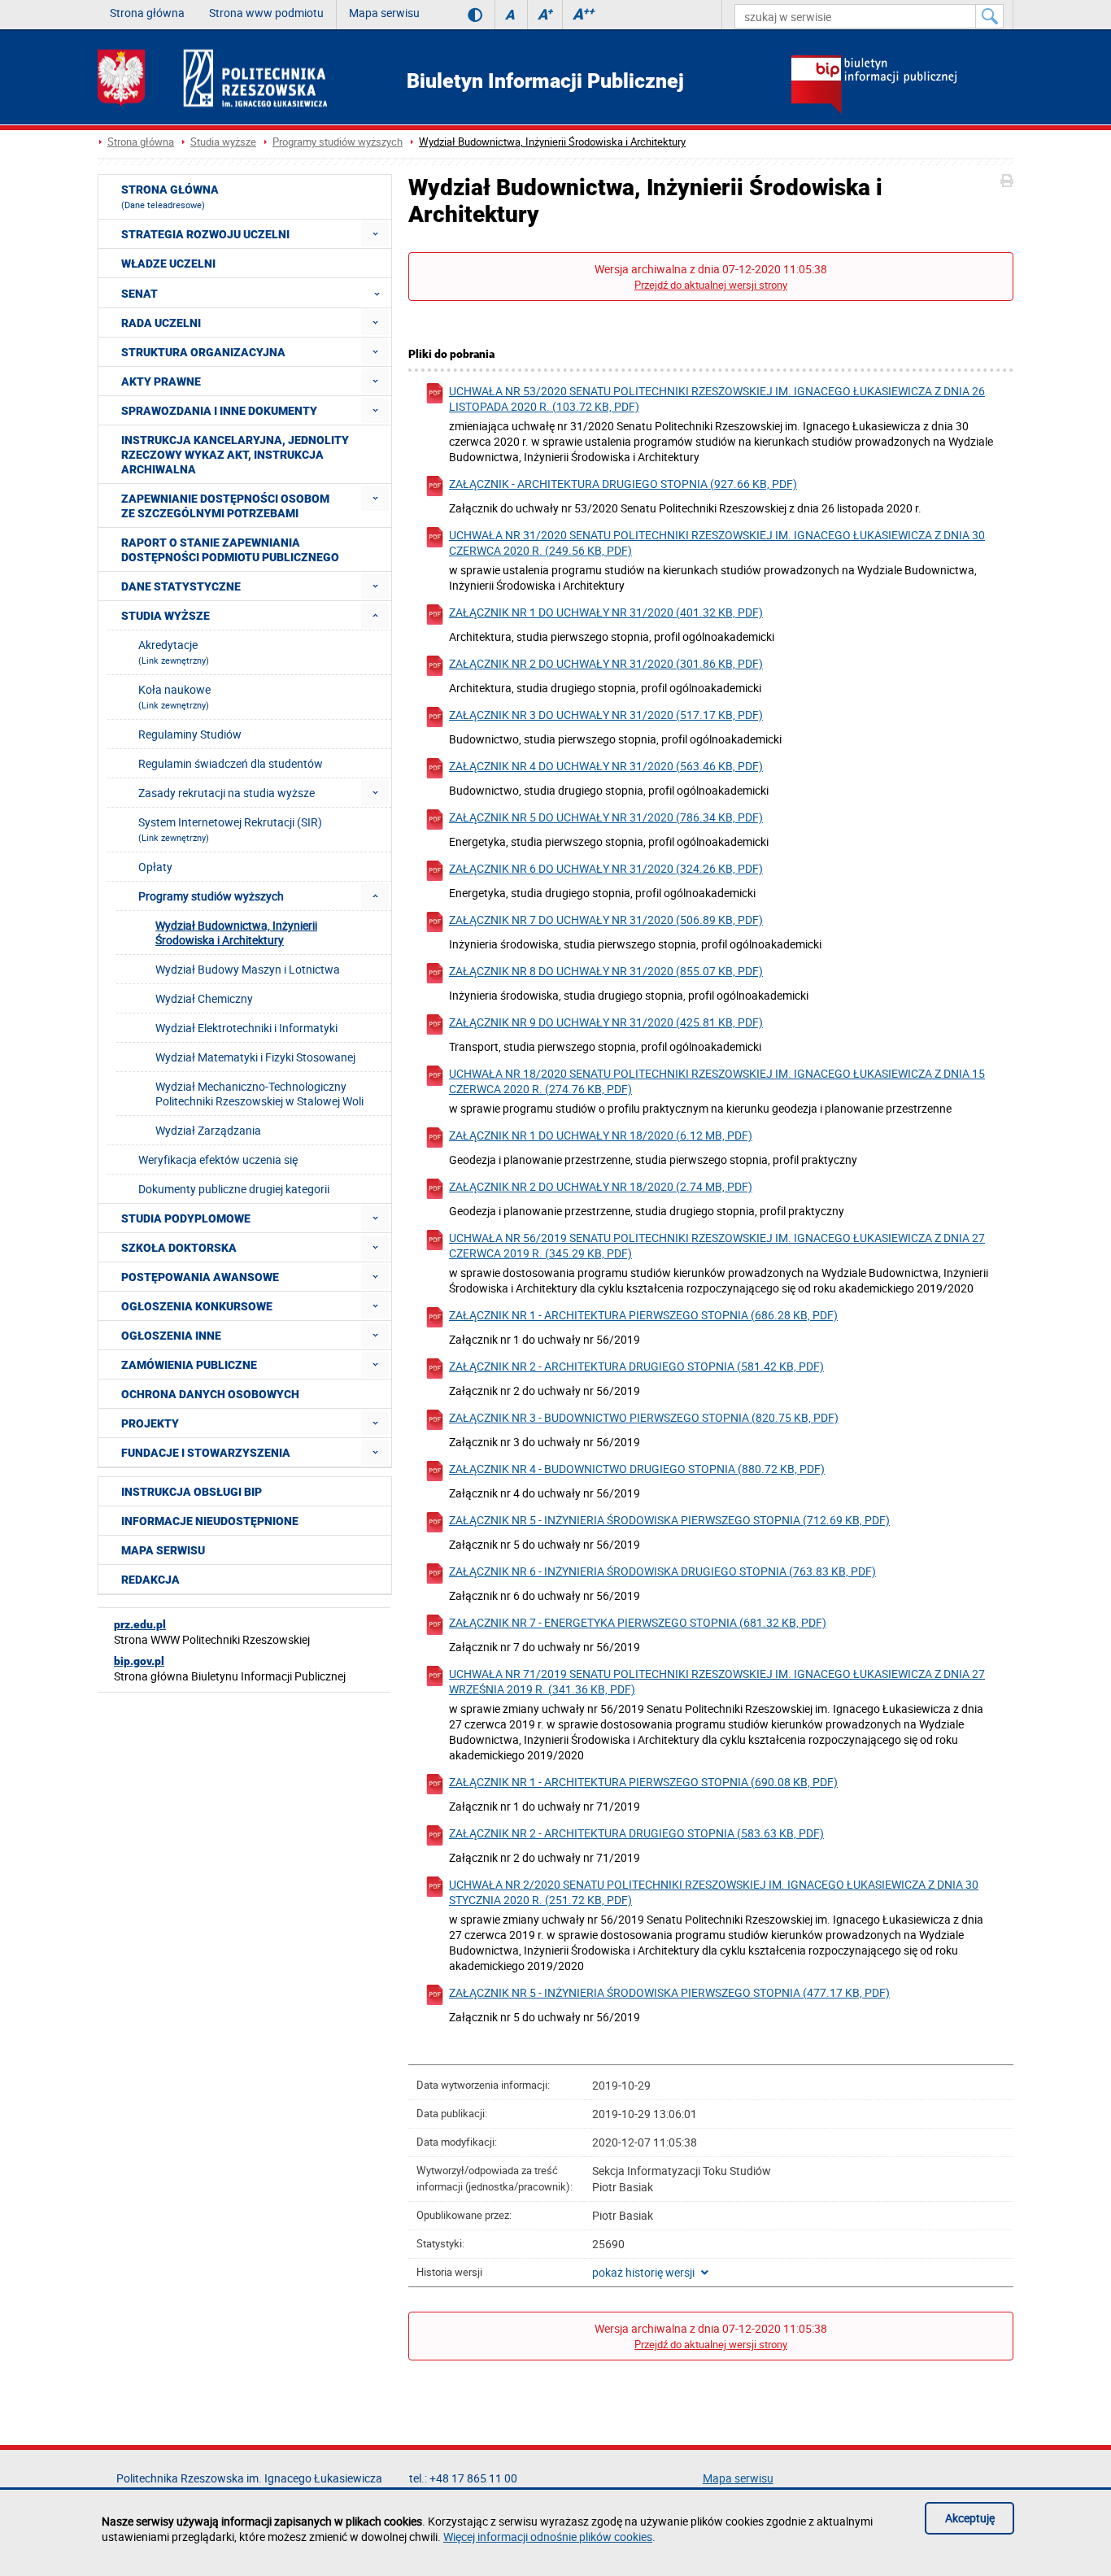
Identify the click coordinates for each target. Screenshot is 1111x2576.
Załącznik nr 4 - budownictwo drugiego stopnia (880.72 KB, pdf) (637, 1469)
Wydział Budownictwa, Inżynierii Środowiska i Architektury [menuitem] (236, 933)
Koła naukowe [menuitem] (174, 696)
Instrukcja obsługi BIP (192, 1492)
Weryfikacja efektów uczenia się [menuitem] (218, 1159)
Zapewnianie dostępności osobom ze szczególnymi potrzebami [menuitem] (225, 506)
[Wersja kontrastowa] (463, 15)
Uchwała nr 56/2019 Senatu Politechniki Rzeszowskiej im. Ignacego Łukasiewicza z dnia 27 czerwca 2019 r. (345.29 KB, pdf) (717, 1245)
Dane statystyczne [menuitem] (181, 586)
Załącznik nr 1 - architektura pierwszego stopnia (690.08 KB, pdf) (643, 1782)
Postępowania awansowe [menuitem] (200, 1277)
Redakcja (150, 1580)
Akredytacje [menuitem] (174, 652)
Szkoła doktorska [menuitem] (179, 1248)
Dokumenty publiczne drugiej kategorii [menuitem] (234, 1189)
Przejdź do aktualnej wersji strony (711, 285)
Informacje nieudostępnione (210, 1521)
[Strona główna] (212, 78)
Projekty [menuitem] (150, 1423)
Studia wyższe (223, 142)
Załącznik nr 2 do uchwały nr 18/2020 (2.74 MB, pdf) (601, 1186)
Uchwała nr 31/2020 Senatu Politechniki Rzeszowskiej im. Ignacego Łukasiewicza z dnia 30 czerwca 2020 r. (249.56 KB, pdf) (717, 543)
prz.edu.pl (140, 1624)
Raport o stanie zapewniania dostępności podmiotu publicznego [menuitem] (230, 550)
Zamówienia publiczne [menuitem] (189, 1365)
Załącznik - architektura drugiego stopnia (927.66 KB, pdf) (623, 484)
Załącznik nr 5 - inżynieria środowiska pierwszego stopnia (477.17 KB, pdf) (669, 1992)
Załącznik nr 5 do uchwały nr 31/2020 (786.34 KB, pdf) (606, 817)
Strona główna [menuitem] (170, 197)
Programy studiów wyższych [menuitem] (211, 896)
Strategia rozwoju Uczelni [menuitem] (205, 234)
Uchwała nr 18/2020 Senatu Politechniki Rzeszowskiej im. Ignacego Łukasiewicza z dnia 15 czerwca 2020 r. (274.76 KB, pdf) (717, 1081)
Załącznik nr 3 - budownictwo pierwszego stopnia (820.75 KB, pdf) (644, 1417)
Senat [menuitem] (139, 294)
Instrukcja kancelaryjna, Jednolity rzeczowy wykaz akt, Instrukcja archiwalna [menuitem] (235, 455)
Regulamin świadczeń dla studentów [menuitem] (231, 763)
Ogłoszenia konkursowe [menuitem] (197, 1306)
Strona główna (147, 13)
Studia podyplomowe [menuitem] (186, 1218)
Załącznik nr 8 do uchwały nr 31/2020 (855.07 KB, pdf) (606, 971)
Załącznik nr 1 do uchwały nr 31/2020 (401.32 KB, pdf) (606, 612)
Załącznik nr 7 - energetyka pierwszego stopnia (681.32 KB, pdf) (638, 1622)
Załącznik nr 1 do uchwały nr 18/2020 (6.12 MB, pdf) (601, 1135)
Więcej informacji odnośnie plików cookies (548, 2537)
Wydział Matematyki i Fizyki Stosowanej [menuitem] (255, 1057)
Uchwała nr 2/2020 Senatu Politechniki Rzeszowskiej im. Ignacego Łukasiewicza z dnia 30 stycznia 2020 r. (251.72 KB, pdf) (714, 1892)
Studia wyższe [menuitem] (166, 616)
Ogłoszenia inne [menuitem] (171, 1336)
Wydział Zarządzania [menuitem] (208, 1130)
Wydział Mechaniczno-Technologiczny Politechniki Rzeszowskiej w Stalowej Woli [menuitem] (259, 1094)
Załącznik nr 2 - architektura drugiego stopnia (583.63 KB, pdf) (636, 1833)
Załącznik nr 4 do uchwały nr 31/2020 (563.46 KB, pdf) (606, 766)
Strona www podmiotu (266, 13)
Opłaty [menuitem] (155, 867)
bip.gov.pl (139, 1661)
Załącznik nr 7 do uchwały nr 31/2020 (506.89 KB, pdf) (606, 920)
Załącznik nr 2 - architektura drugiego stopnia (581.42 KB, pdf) (636, 1366)
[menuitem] (375, 234)
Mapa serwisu (384, 13)
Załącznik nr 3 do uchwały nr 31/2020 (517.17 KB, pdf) (606, 715)
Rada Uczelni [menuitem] (161, 323)
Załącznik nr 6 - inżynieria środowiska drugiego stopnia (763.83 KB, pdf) (662, 1571)
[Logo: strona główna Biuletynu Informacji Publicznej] (902, 86)
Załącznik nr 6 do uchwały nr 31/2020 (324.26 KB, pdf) (606, 868)
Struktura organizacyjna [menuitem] (203, 352)
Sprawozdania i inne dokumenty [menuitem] (219, 411)
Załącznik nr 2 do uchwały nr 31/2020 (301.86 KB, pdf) (606, 663)
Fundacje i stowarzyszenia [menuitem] (206, 1453)
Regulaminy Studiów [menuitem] (190, 734)
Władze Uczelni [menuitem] (168, 264)
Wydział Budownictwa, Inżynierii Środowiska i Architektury (552, 142)
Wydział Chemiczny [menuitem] (204, 998)
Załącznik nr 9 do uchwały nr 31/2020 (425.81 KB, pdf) (606, 1022)
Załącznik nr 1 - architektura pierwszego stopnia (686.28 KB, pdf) (643, 1315)
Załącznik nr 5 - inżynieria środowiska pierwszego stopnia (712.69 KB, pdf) (669, 1520)
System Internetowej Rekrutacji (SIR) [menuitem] (230, 829)
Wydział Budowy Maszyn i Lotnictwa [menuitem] (248, 969)
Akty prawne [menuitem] (161, 381)
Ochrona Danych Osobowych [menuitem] (210, 1394)
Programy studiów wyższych (338, 142)
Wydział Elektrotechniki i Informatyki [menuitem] (246, 1028)
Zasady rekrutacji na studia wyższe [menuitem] (227, 793)
